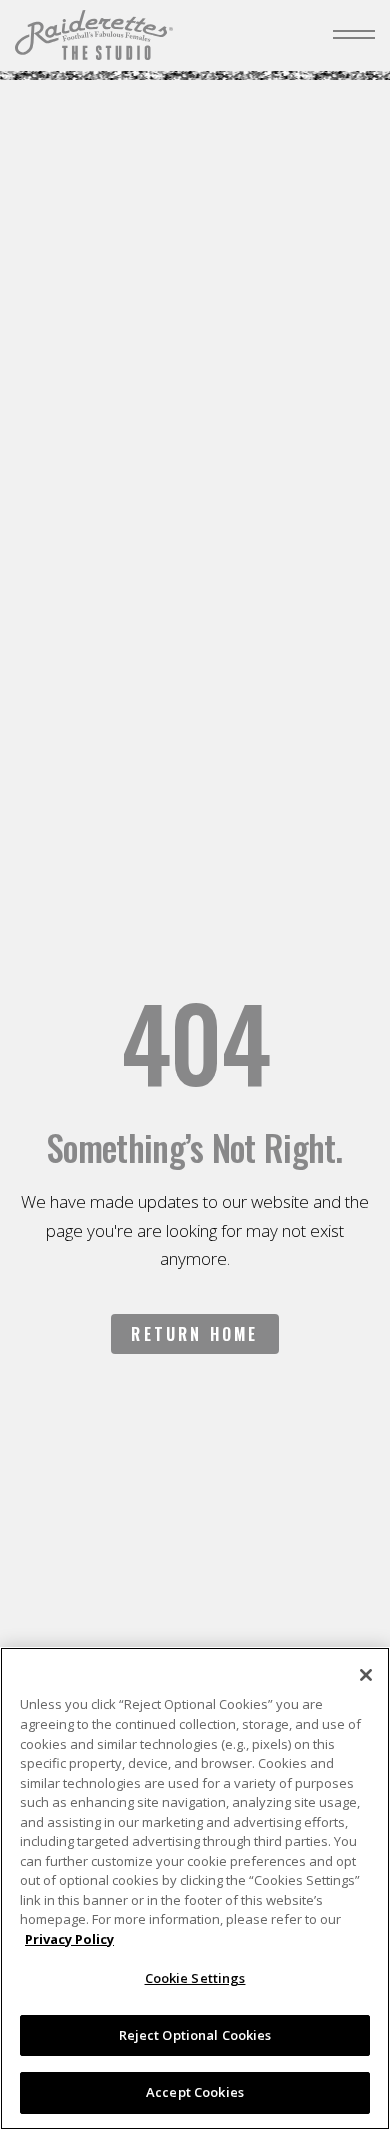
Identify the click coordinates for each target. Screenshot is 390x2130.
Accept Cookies (195, 2092)
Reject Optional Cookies (195, 2035)
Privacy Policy (69, 1939)
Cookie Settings (195, 1978)
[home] (94, 35)
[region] (195, 1888)
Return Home (194, 1334)
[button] (354, 35)
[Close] (366, 1675)
